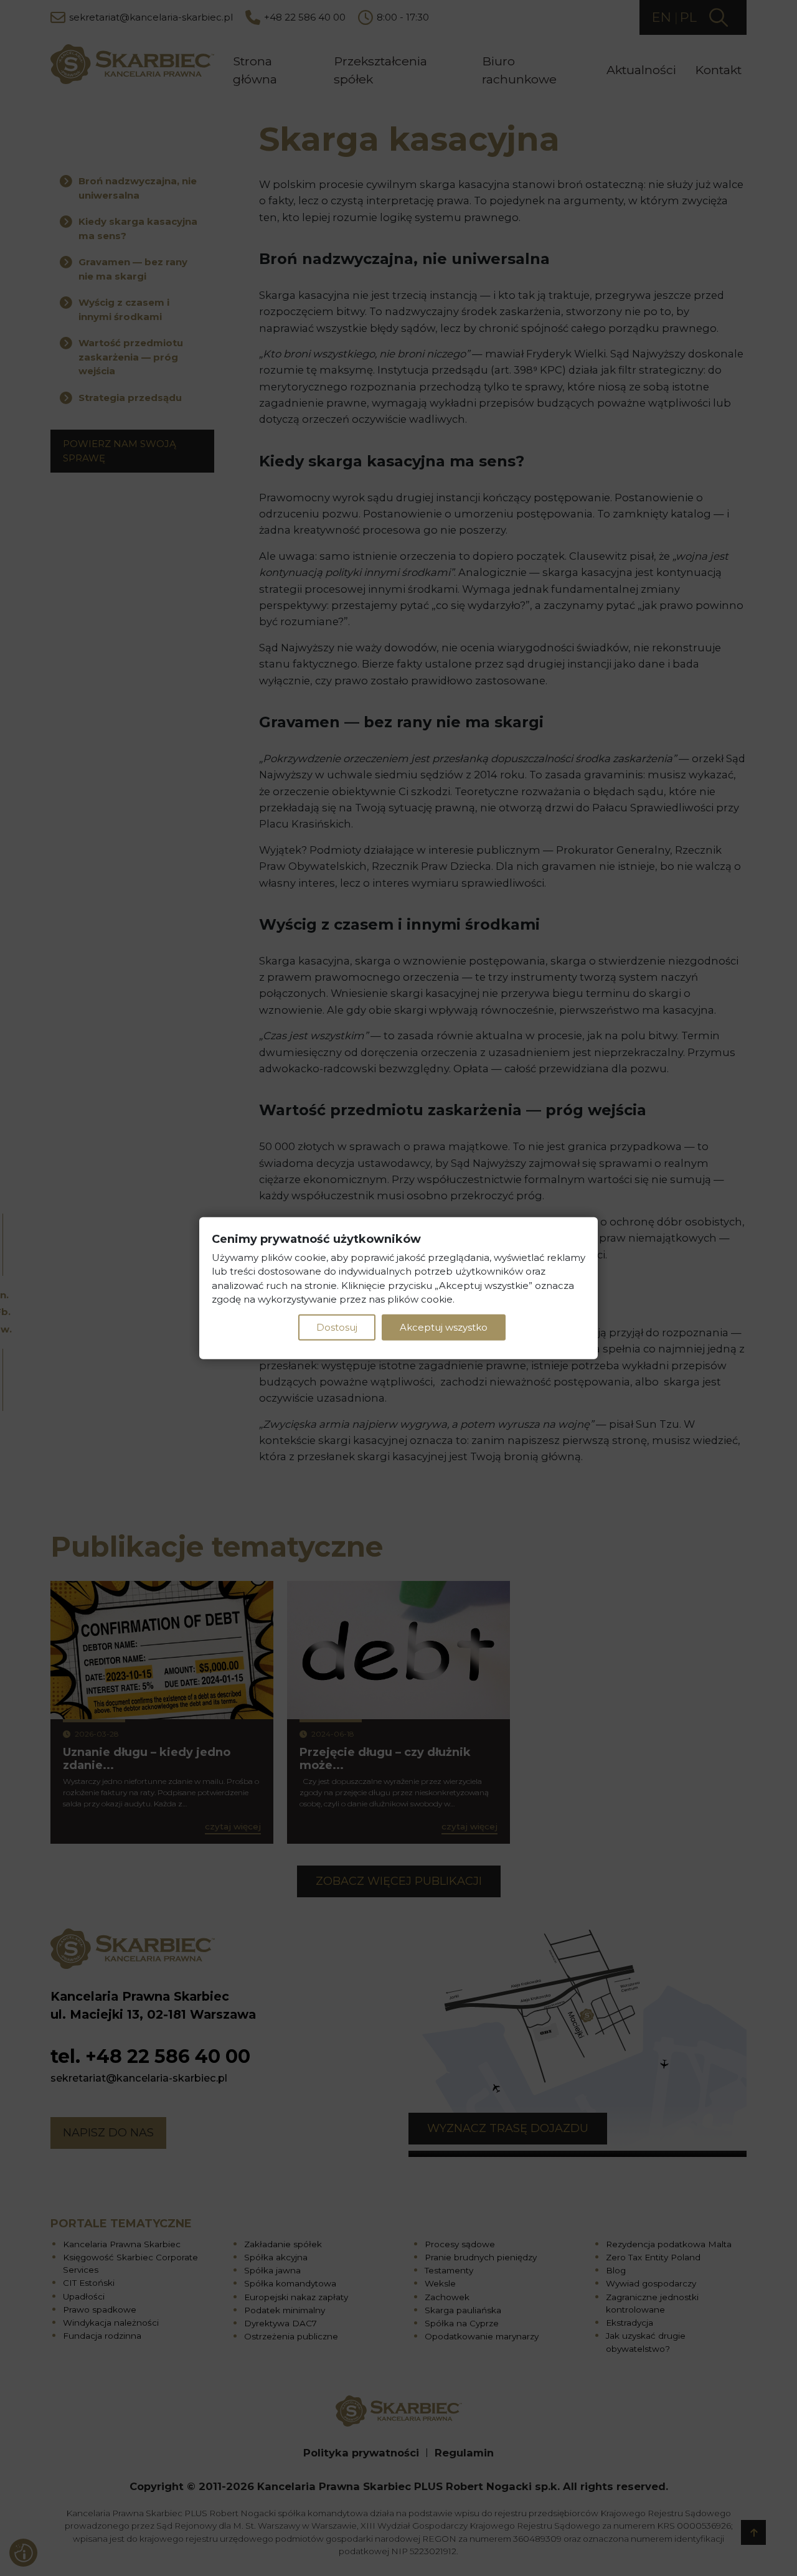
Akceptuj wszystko (444, 1327)
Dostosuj (337, 1327)
